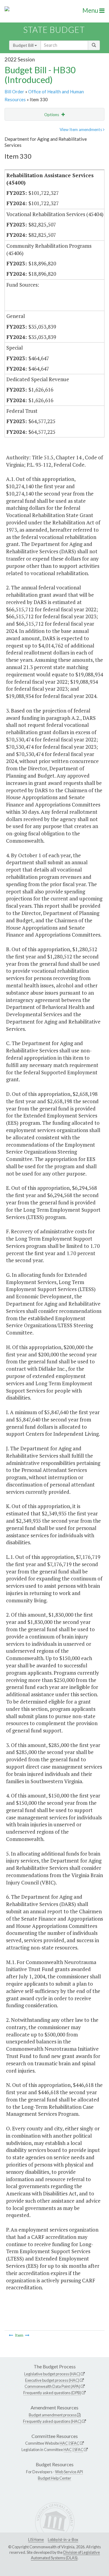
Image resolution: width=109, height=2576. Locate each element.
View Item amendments (81, 129)
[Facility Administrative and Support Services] (11, 2335)
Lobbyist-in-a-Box (63, 2540)
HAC (64, 2443)
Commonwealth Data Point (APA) (52, 2386)
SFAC (75, 2443)
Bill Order (14, 92)
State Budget (54, 30)
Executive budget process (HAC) (52, 2380)
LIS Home (36, 2540)
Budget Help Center (54, 2478)
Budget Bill (24, 45)
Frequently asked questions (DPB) (52, 2393)
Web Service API (69, 2472)
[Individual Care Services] (27, 2335)
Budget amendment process (53, 2415)
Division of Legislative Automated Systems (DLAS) (65, 2555)
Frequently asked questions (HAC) (52, 2421)
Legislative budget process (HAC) (52, 2374)
